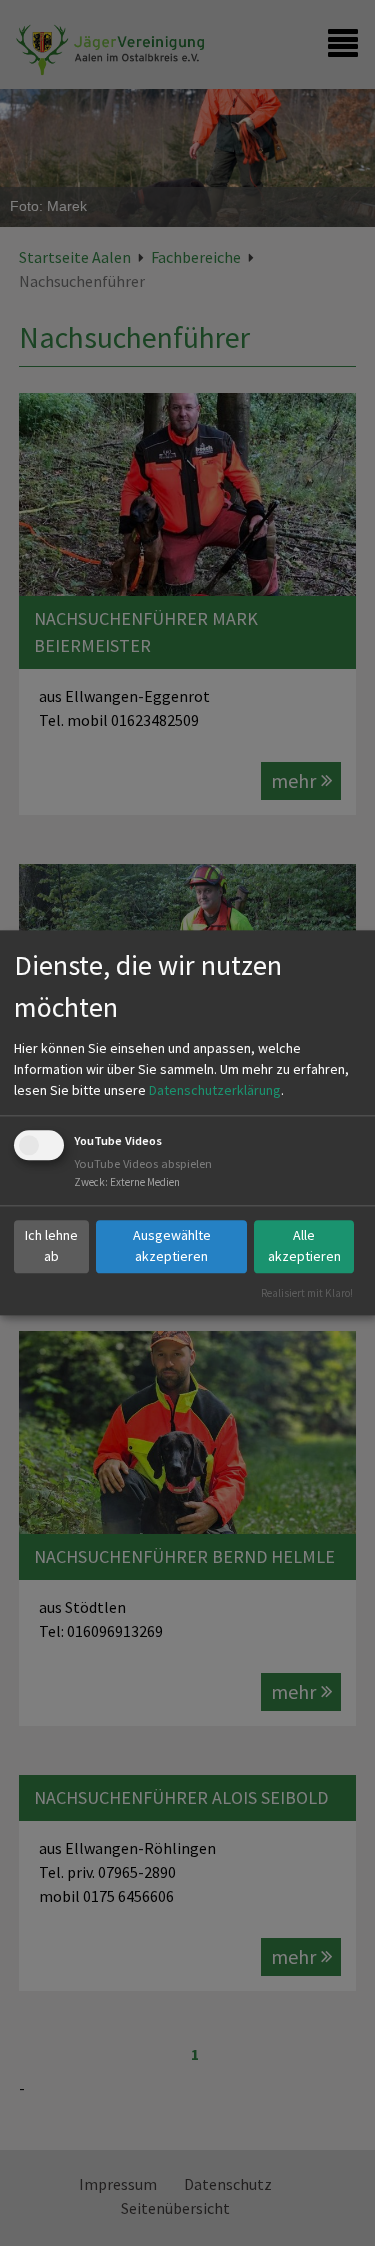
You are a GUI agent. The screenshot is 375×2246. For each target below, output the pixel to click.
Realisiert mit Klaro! (307, 1293)
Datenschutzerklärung (215, 1090)
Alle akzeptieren (304, 1245)
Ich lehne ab (51, 1245)
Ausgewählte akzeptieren (172, 1245)
